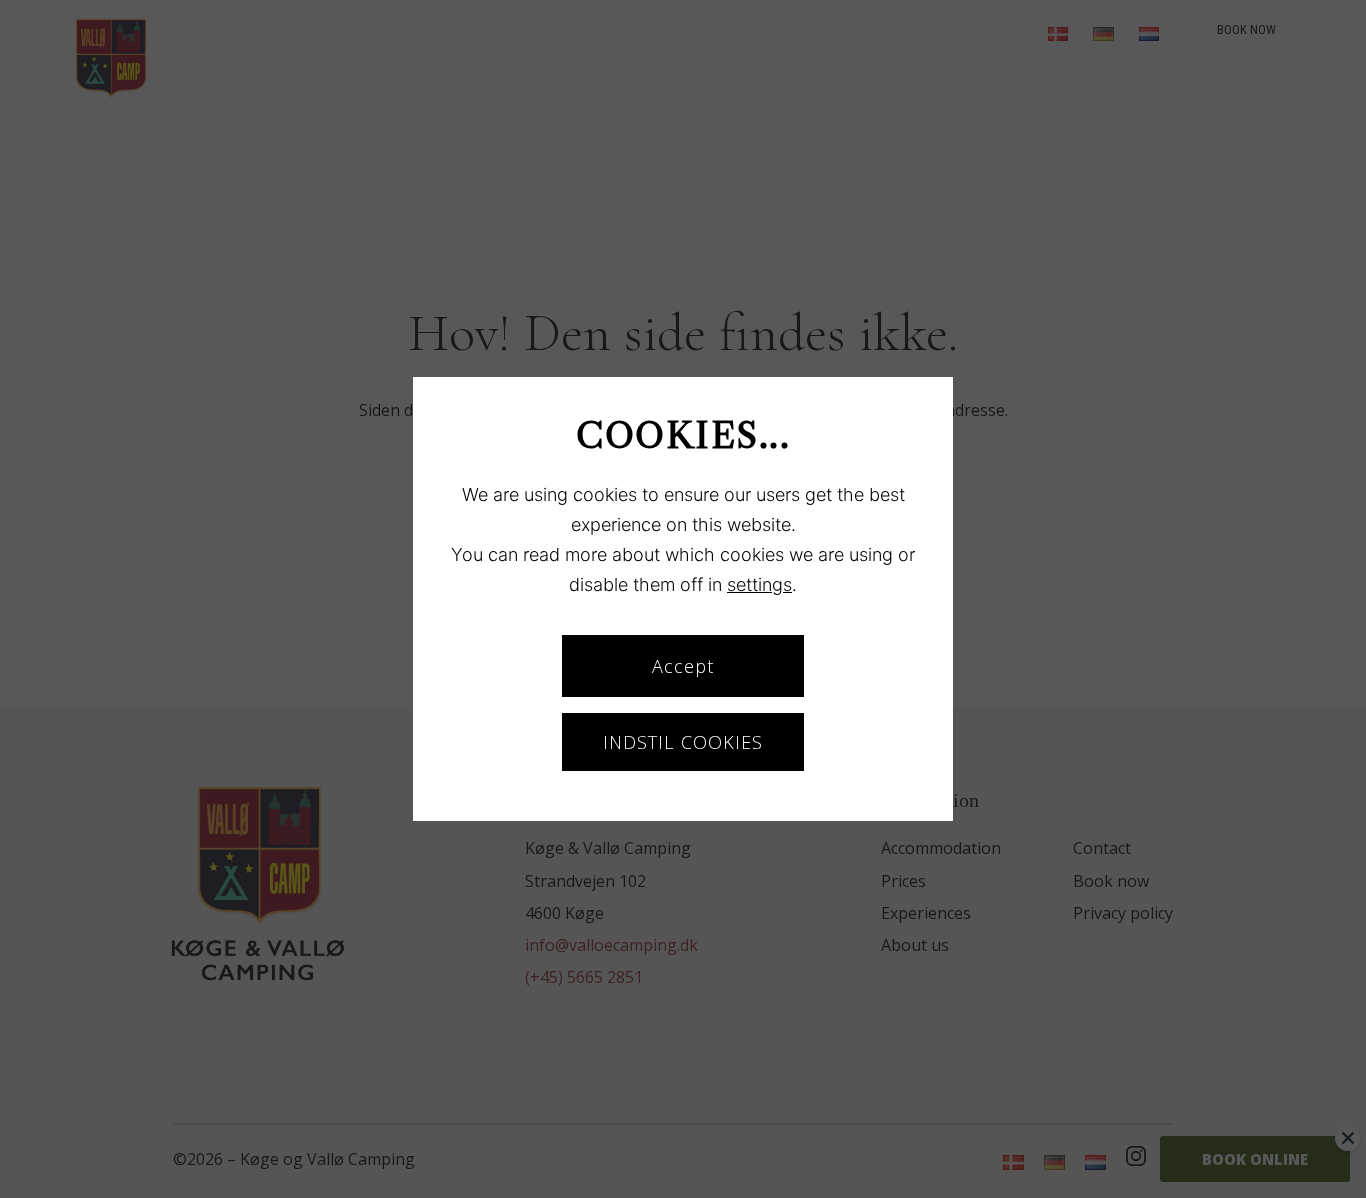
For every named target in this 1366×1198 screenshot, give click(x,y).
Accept (683, 666)
